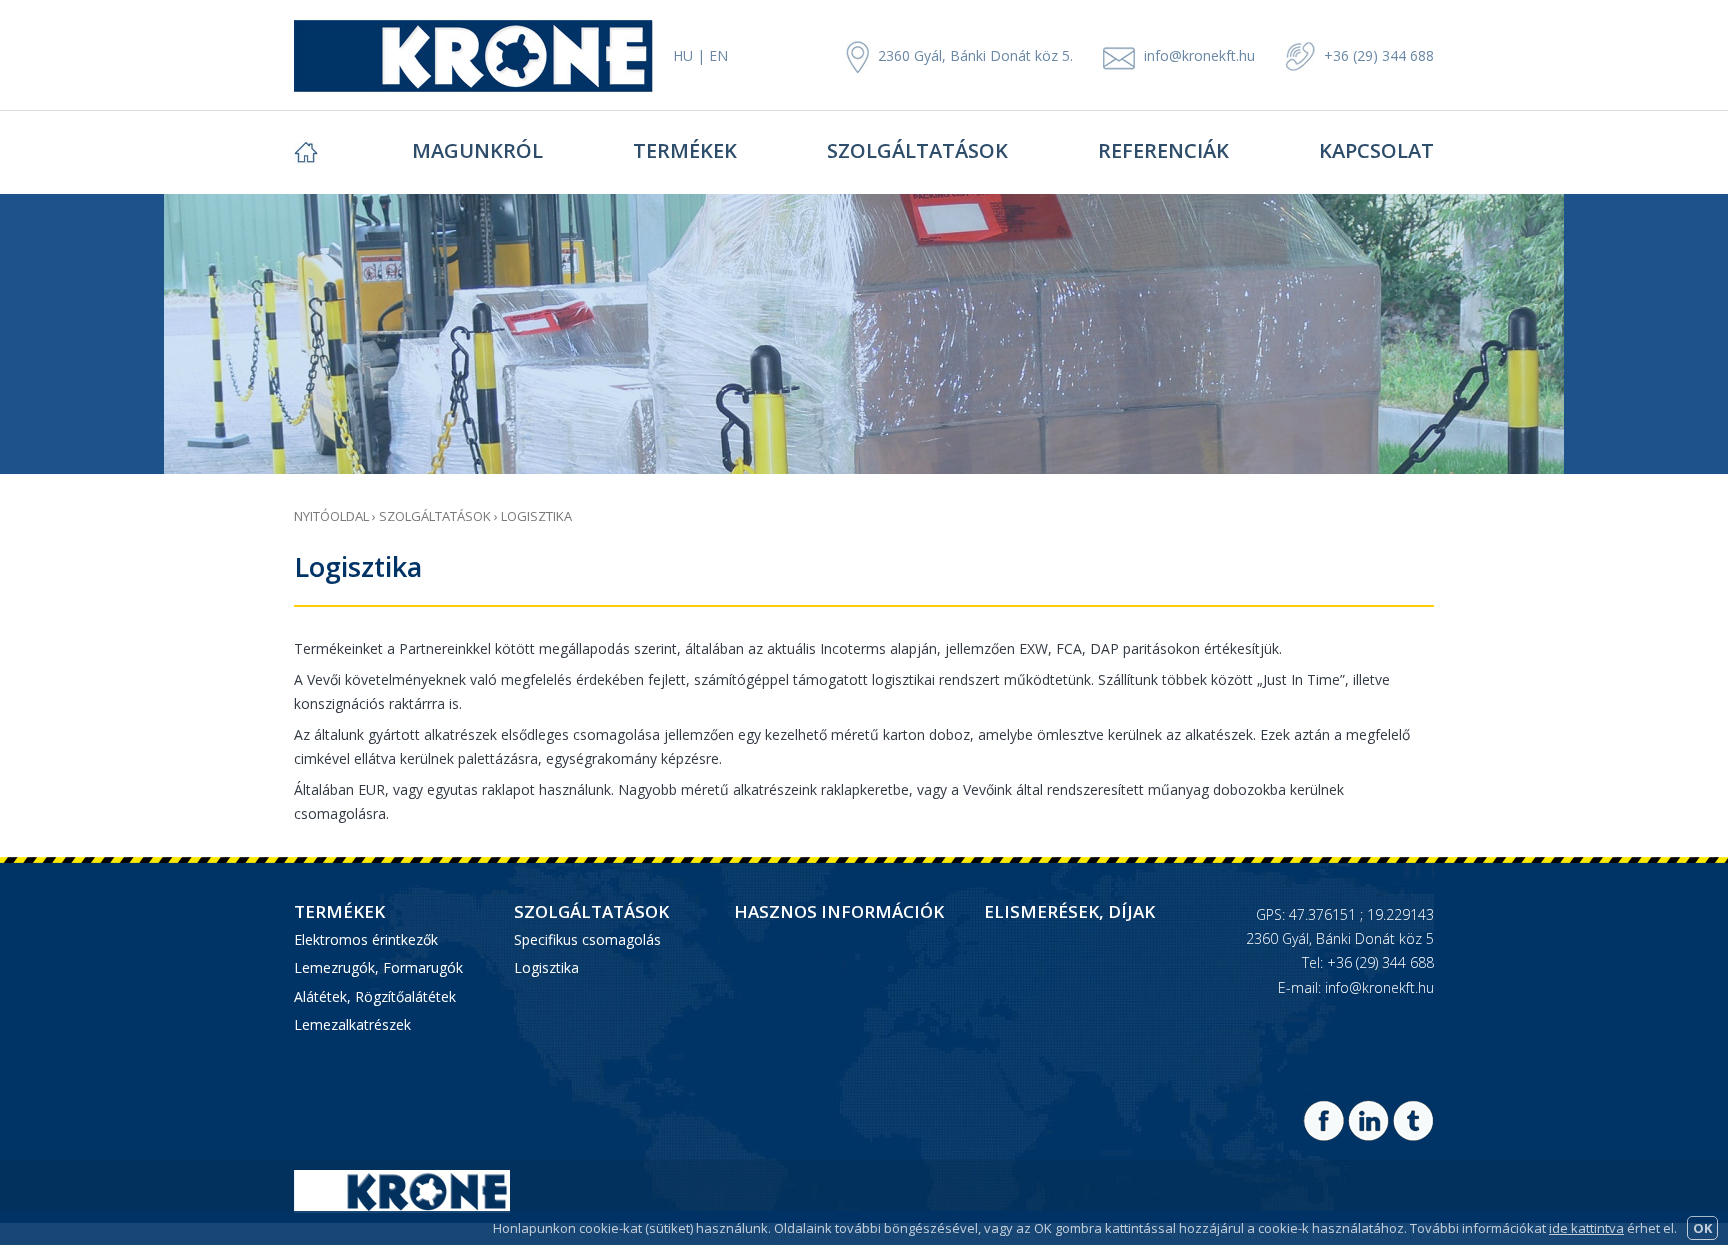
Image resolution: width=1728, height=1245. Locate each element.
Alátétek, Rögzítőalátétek (375, 996)
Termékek (685, 150)
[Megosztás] (1323, 1135)
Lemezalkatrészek (352, 1024)
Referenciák (1163, 150)
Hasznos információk (839, 912)
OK (1702, 1228)
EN (718, 55)
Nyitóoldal (331, 516)
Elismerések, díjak (1069, 912)
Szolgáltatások (917, 150)
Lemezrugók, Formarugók (378, 967)
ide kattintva (1586, 1228)
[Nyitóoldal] (351, 152)
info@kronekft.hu (1199, 55)
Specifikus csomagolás (587, 939)
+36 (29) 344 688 (1377, 55)
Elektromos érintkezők (366, 939)
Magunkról (477, 150)
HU (683, 55)
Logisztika (536, 516)
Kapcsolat (1376, 150)
